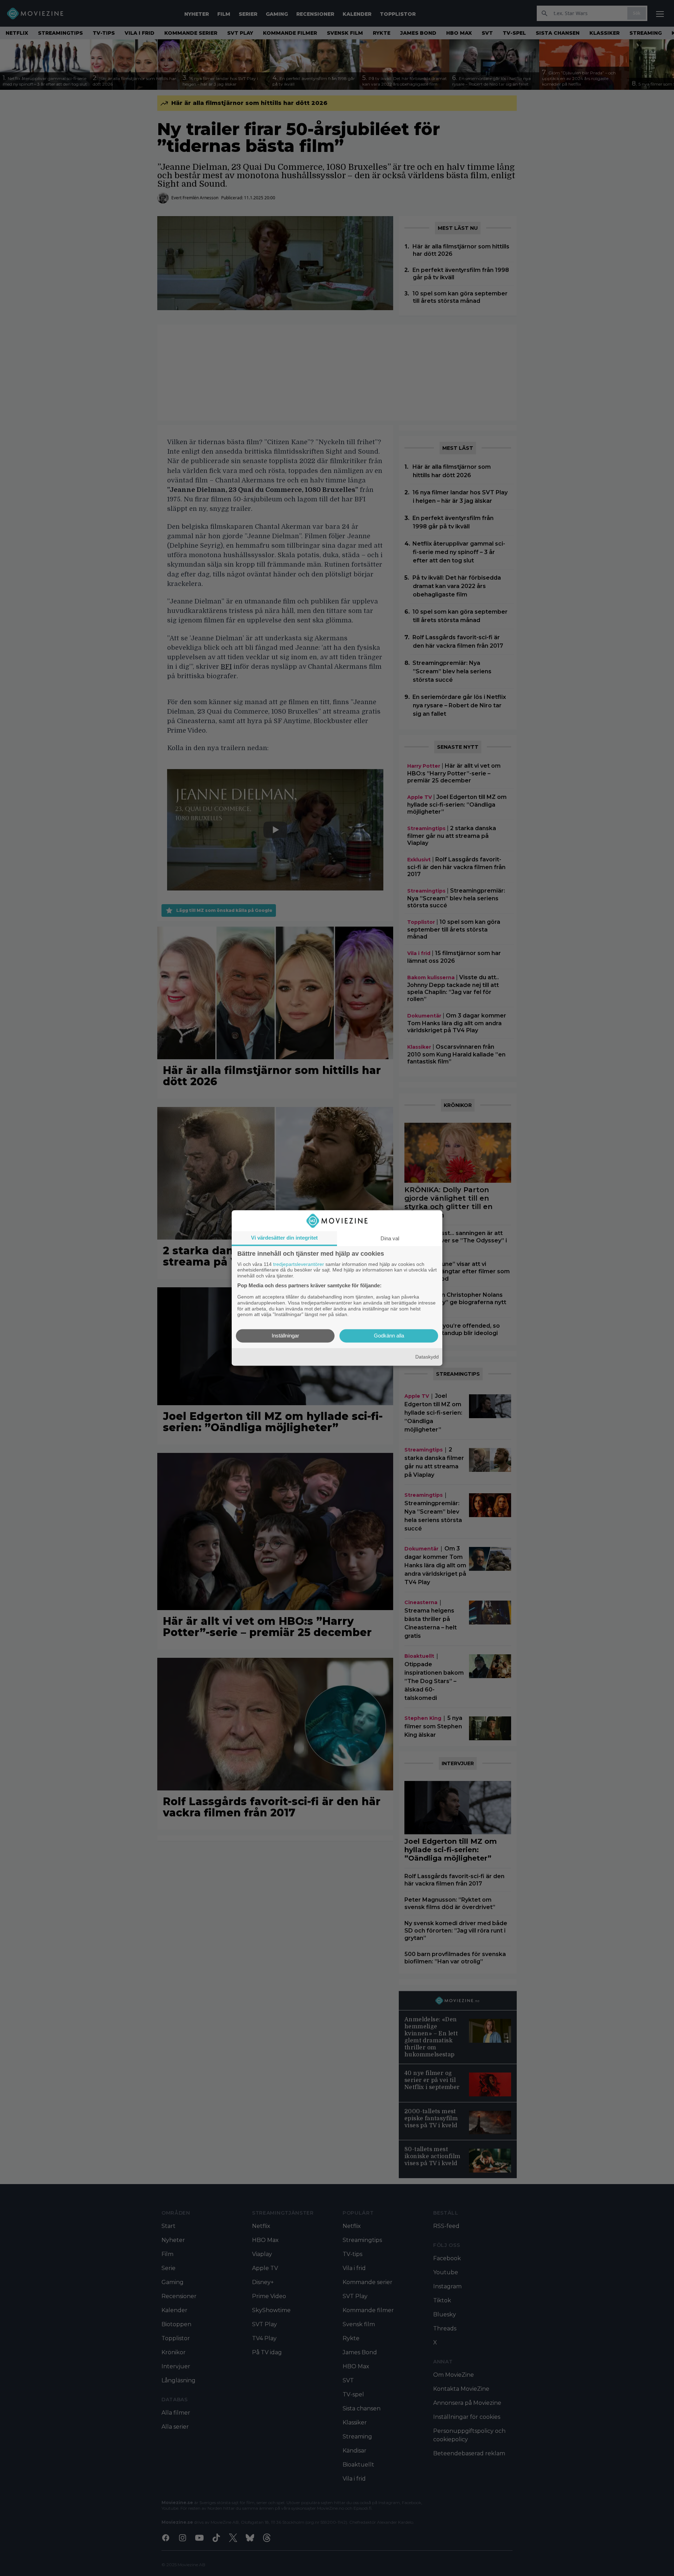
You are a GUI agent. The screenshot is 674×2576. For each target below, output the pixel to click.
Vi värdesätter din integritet (284, 1238)
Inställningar (285, 1336)
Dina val (390, 1238)
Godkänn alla (389, 1336)
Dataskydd (427, 1357)
